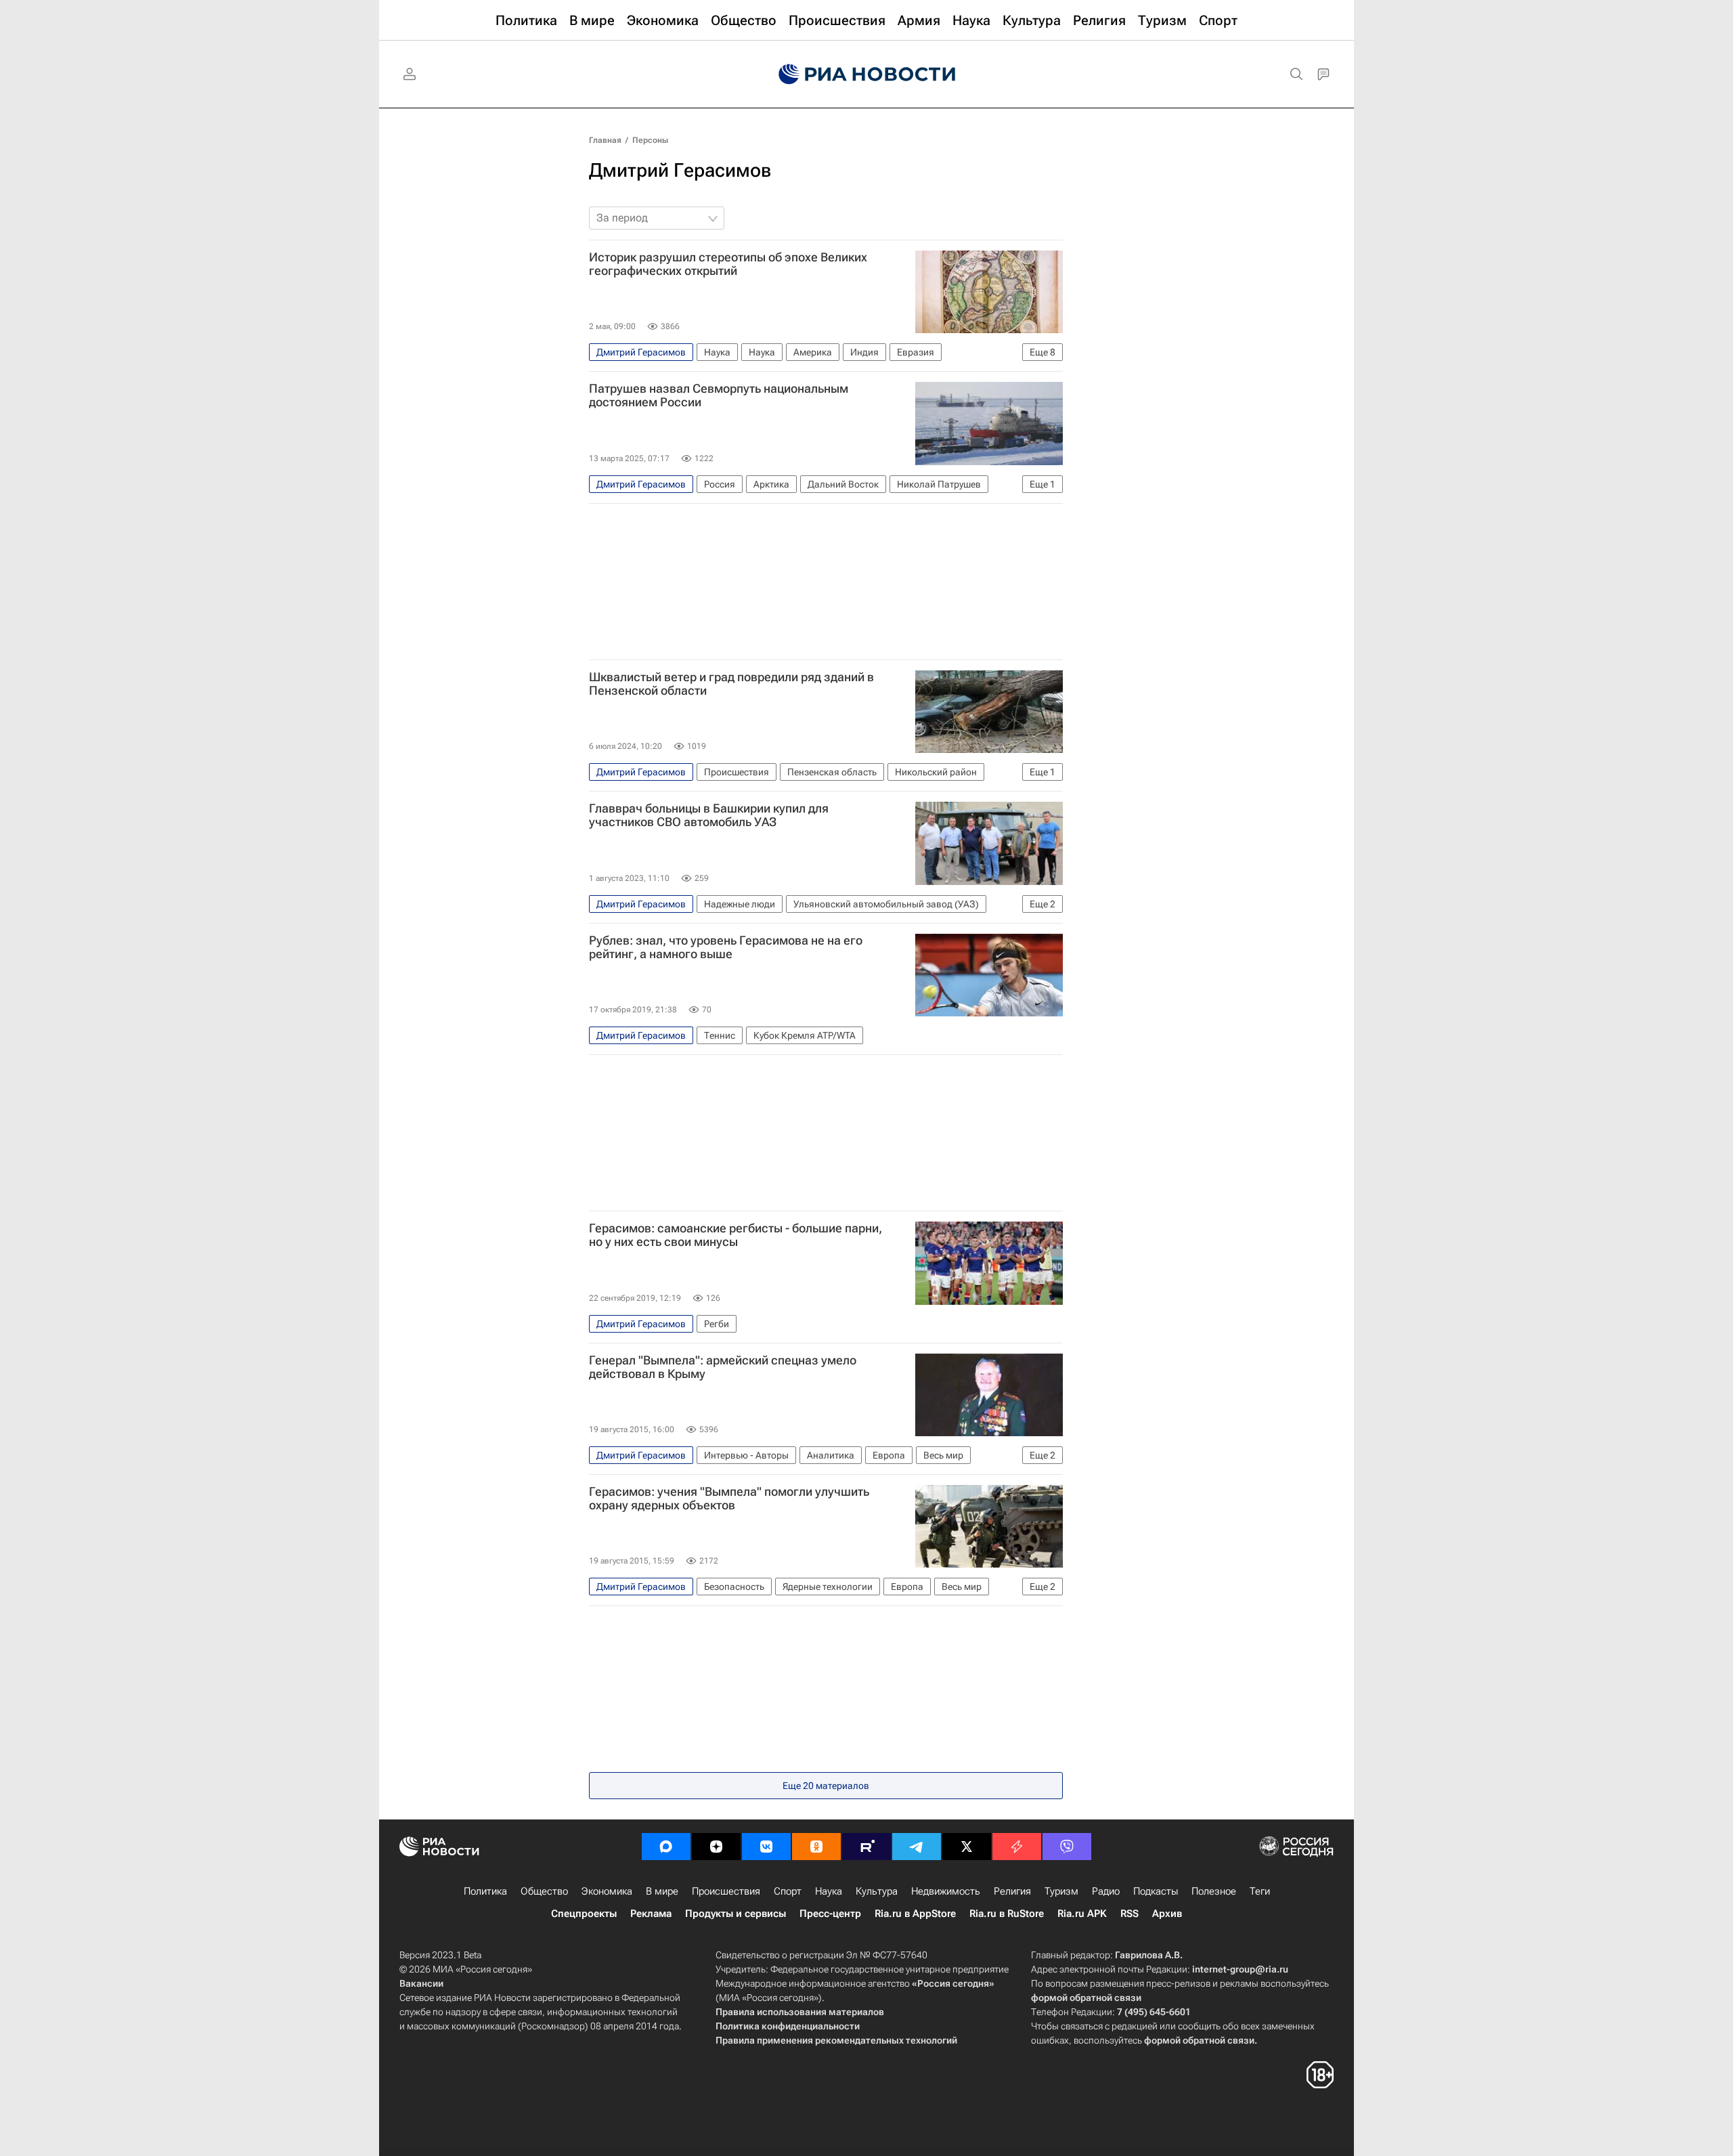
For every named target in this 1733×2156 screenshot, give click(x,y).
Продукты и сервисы (736, 1914)
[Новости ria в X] (967, 1847)
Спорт (788, 1891)
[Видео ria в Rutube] (866, 1847)
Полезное (1214, 1891)
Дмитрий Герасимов (680, 170)
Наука (829, 1891)
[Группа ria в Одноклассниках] (816, 1847)
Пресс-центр (830, 1914)
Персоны (650, 140)
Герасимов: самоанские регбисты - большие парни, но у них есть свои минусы (736, 1235)
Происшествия (726, 1891)
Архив (1167, 1914)
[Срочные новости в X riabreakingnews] (1017, 1847)
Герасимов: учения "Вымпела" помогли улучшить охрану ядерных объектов (729, 1499)
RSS (1129, 1914)
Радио (1106, 1891)
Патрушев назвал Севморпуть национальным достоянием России (719, 395)
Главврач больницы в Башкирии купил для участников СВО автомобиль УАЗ (709, 815)
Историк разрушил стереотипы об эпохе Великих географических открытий (728, 264)
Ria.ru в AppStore (915, 1914)
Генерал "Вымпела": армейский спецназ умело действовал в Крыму (723, 1367)
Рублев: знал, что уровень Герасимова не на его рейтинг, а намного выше (726, 947)
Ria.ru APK (1082, 1914)
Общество (544, 1891)
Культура (877, 1891)
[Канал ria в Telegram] (917, 1847)
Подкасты (1156, 1891)
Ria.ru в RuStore (1007, 1914)
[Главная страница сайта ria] (867, 74)
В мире (662, 1891)
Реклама (651, 1914)
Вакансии (421, 1983)
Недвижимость (946, 1891)
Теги (1260, 1891)
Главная (605, 140)
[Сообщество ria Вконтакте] (766, 1847)
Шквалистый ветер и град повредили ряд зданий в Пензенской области (731, 684)
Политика (485, 1891)
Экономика (607, 1891)
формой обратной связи (1086, 1998)
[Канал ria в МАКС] (666, 1847)
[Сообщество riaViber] (1067, 1847)
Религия (1012, 1891)
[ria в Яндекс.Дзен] (716, 1847)
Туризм (1061, 1891)
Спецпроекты (584, 1914)
